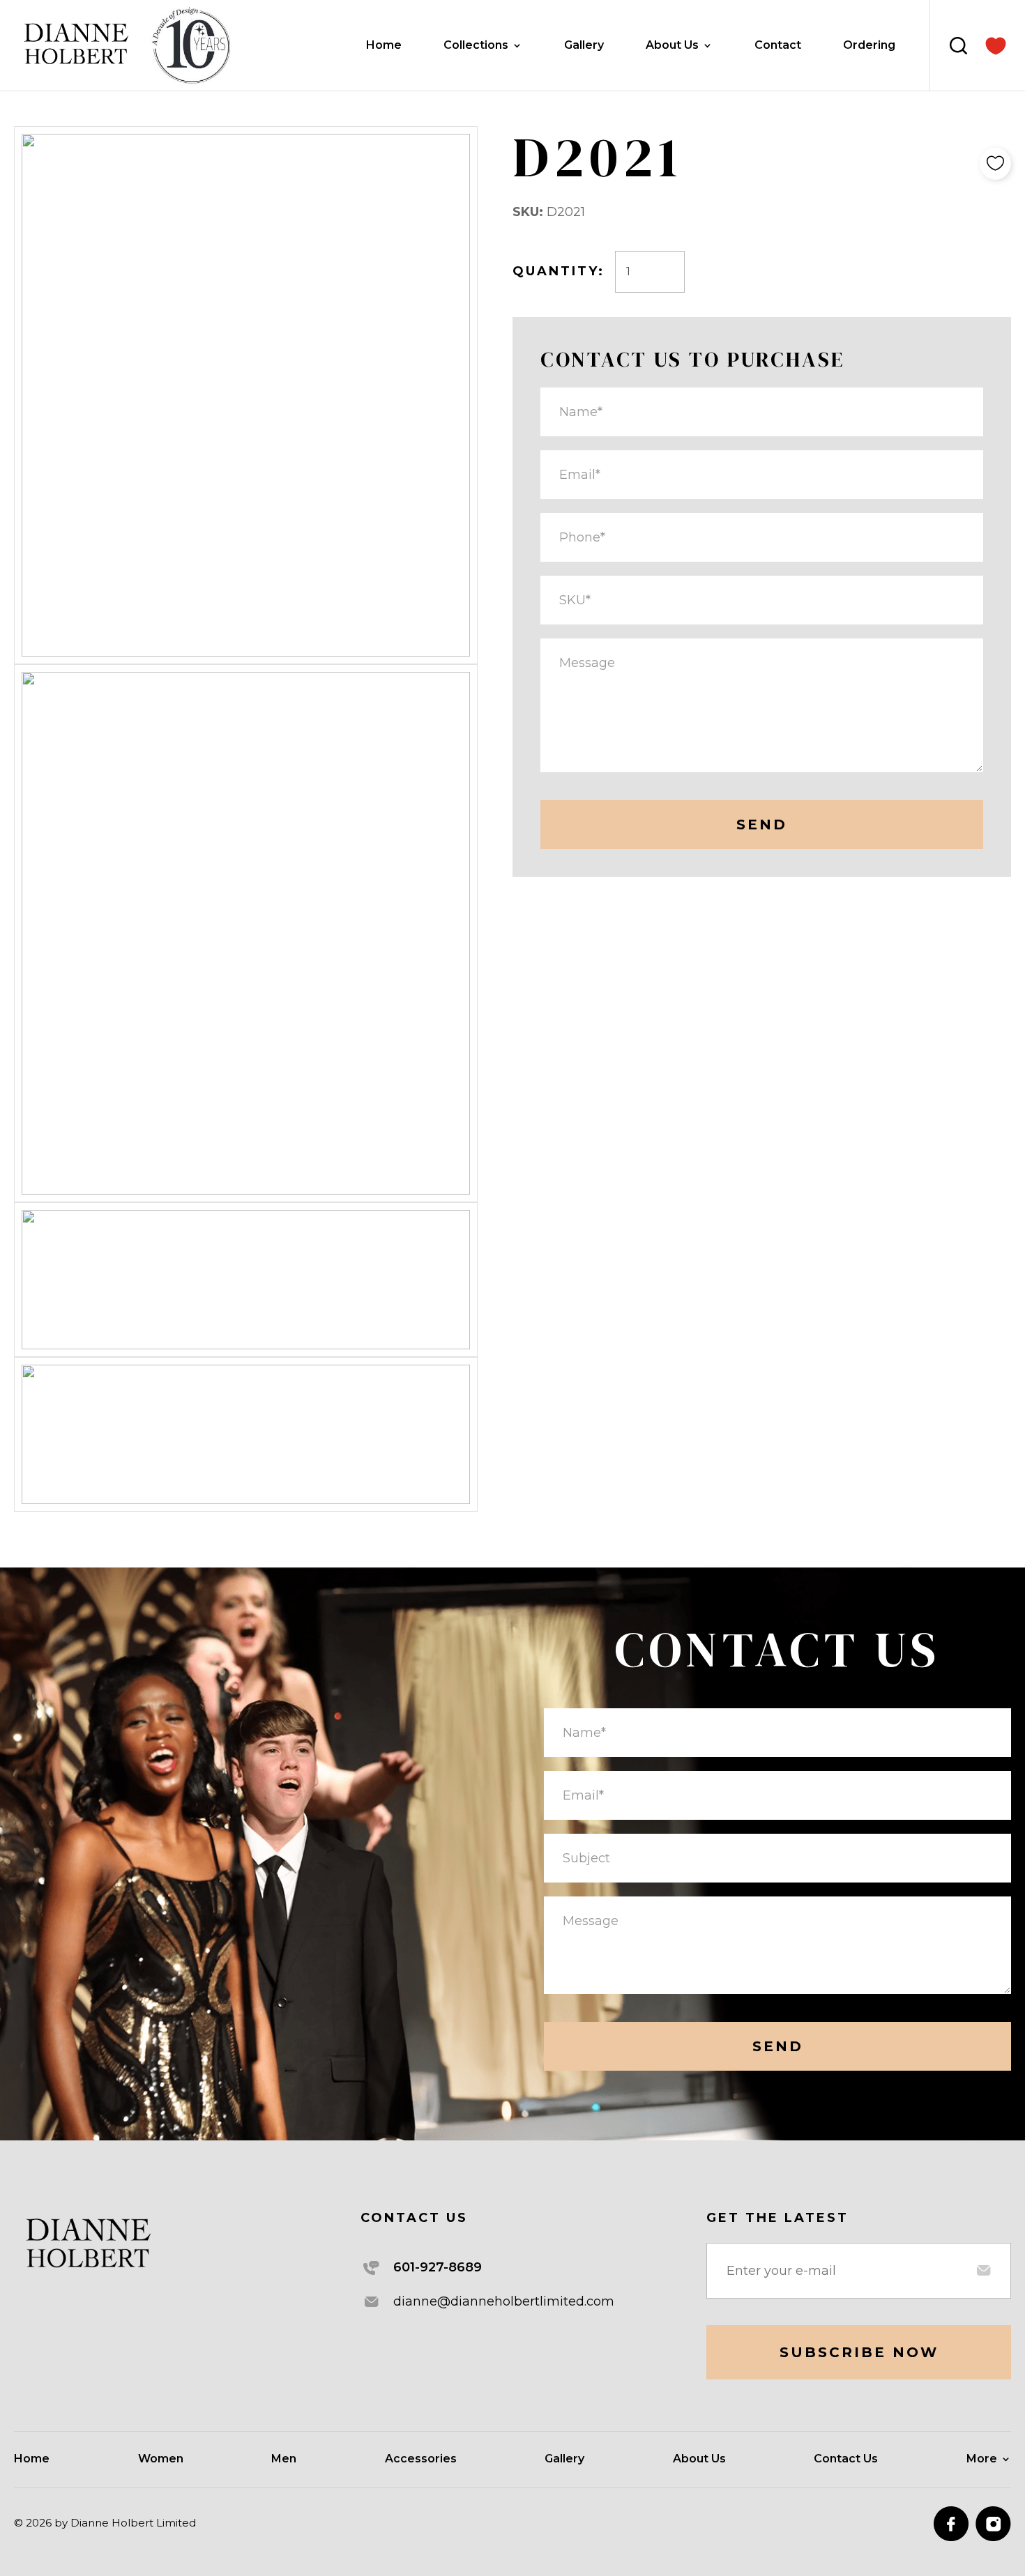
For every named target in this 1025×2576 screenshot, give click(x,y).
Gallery (584, 46)
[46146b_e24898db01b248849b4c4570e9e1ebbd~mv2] (996, 46)
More (982, 2460)
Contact (778, 46)
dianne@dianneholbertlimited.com (504, 2301)
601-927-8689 (438, 2267)
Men (284, 2460)
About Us (672, 46)
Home (384, 46)
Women (161, 2460)
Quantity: (559, 271)
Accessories (421, 2460)
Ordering (869, 46)
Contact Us (846, 2460)
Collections (476, 46)
